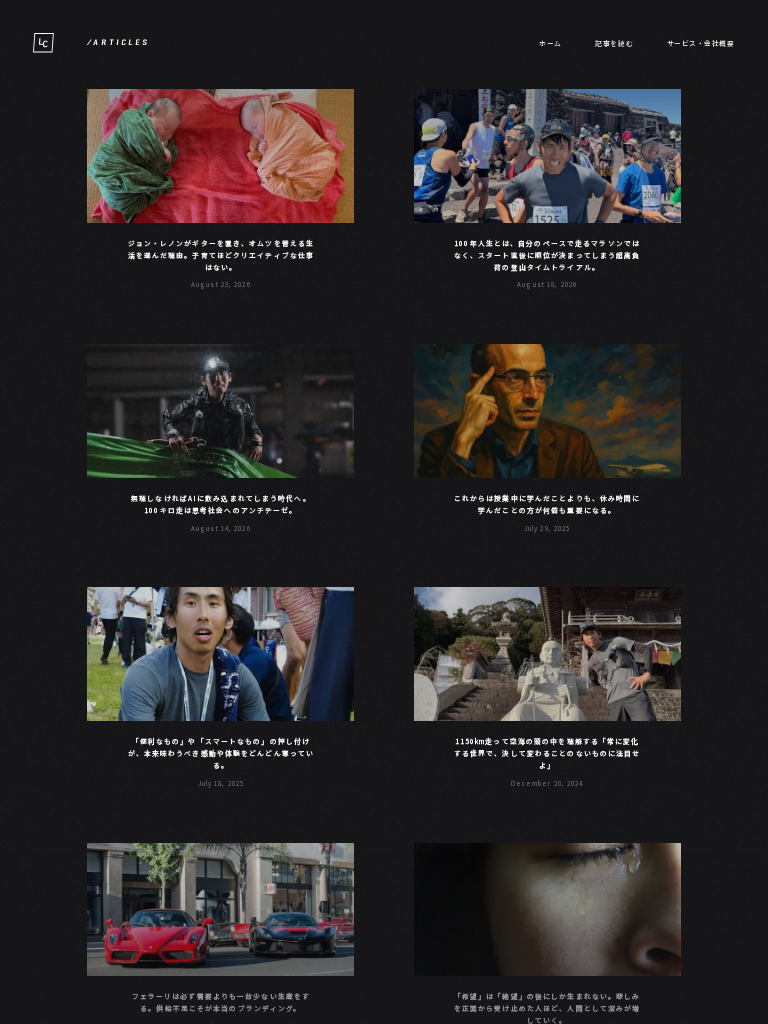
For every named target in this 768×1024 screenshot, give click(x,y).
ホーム (550, 43)
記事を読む (614, 43)
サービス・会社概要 (701, 43)
